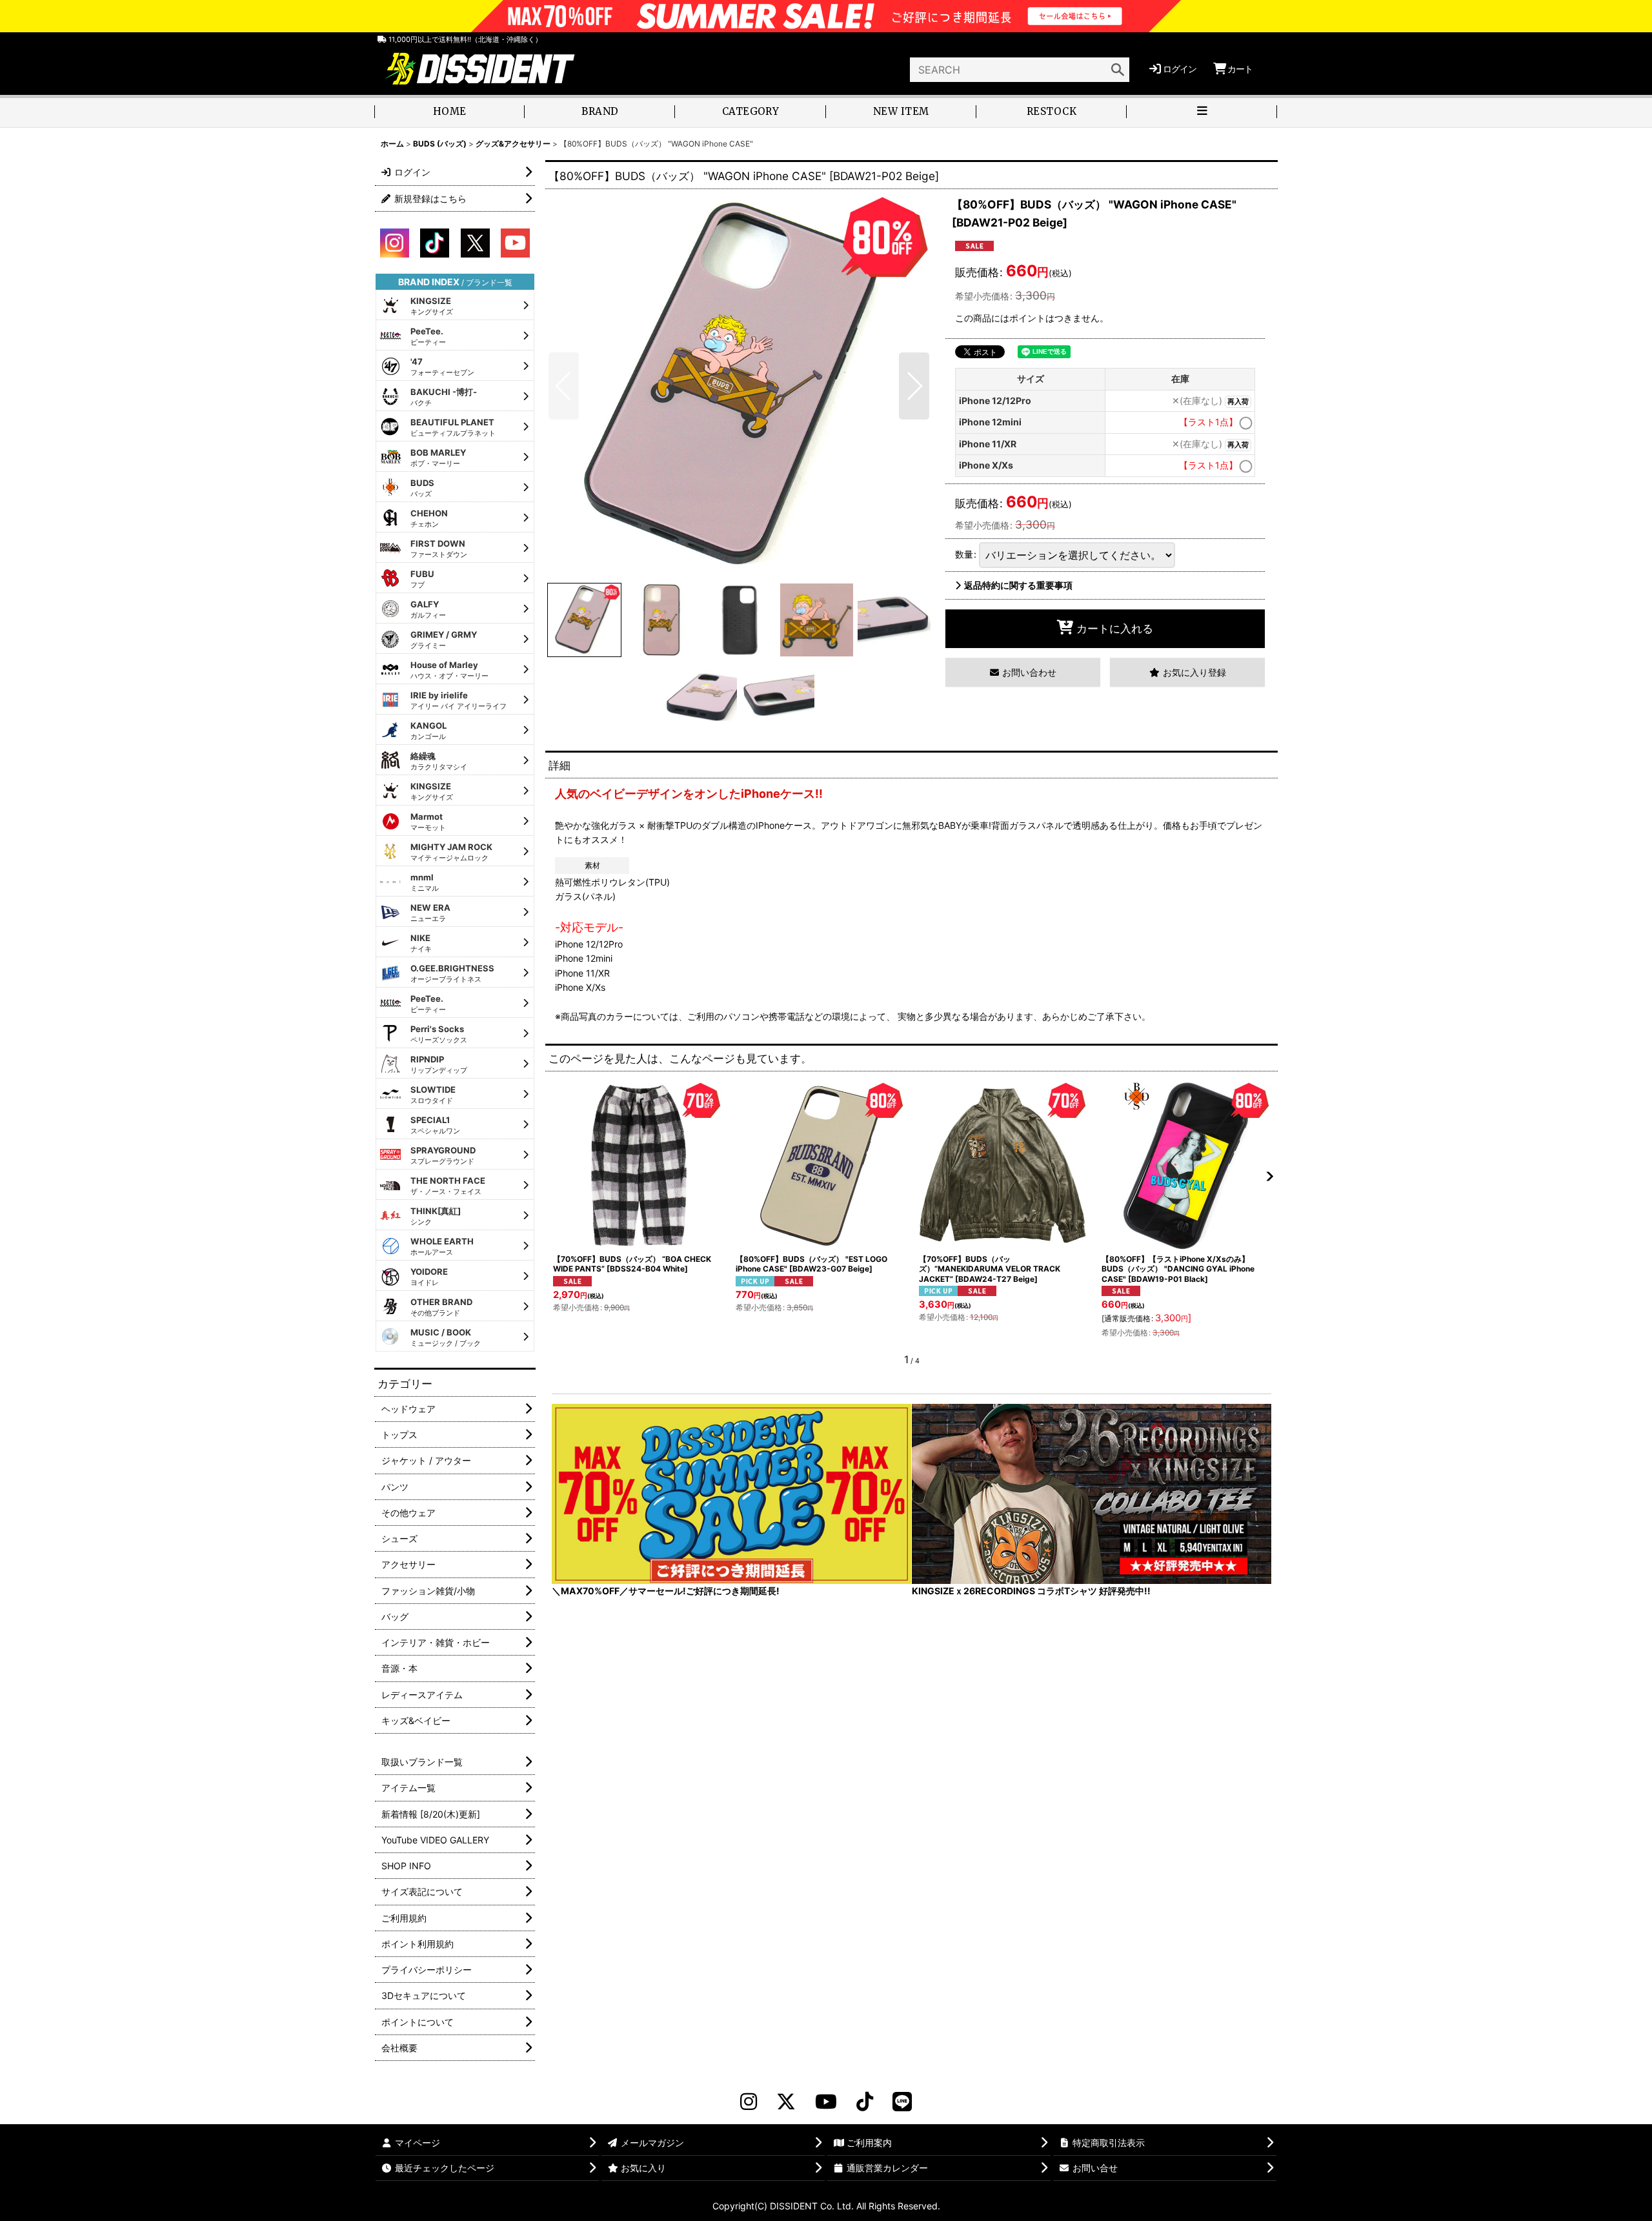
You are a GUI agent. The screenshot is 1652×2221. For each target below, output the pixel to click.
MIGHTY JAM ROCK (451, 852)
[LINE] (902, 2102)
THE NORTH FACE (448, 1186)
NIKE (421, 943)
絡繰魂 (439, 761)
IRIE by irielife (458, 700)
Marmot (428, 822)
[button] (1202, 113)
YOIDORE (429, 1277)
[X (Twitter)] (786, 2102)
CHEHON (429, 518)
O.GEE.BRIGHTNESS (452, 973)
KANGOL (428, 731)
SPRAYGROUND (443, 1155)
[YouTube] (826, 2102)
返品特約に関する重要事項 (1018, 585)
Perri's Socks (439, 1034)
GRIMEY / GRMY (444, 640)
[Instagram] (749, 2102)
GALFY (428, 609)
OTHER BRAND (441, 1307)
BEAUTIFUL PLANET (453, 427)
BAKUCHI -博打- (444, 397)
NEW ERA (430, 913)
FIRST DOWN (439, 549)
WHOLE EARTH (442, 1246)
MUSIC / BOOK (446, 1337)
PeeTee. (428, 336)
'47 (442, 367)
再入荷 (1238, 402)
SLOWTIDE (433, 1095)
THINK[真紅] (436, 1216)
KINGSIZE (432, 306)
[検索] (1118, 70)
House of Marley (449, 670)
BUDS (422, 488)
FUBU (422, 579)
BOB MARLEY (438, 458)
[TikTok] (865, 2102)
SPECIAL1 (435, 1125)
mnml (425, 882)
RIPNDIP (439, 1064)
